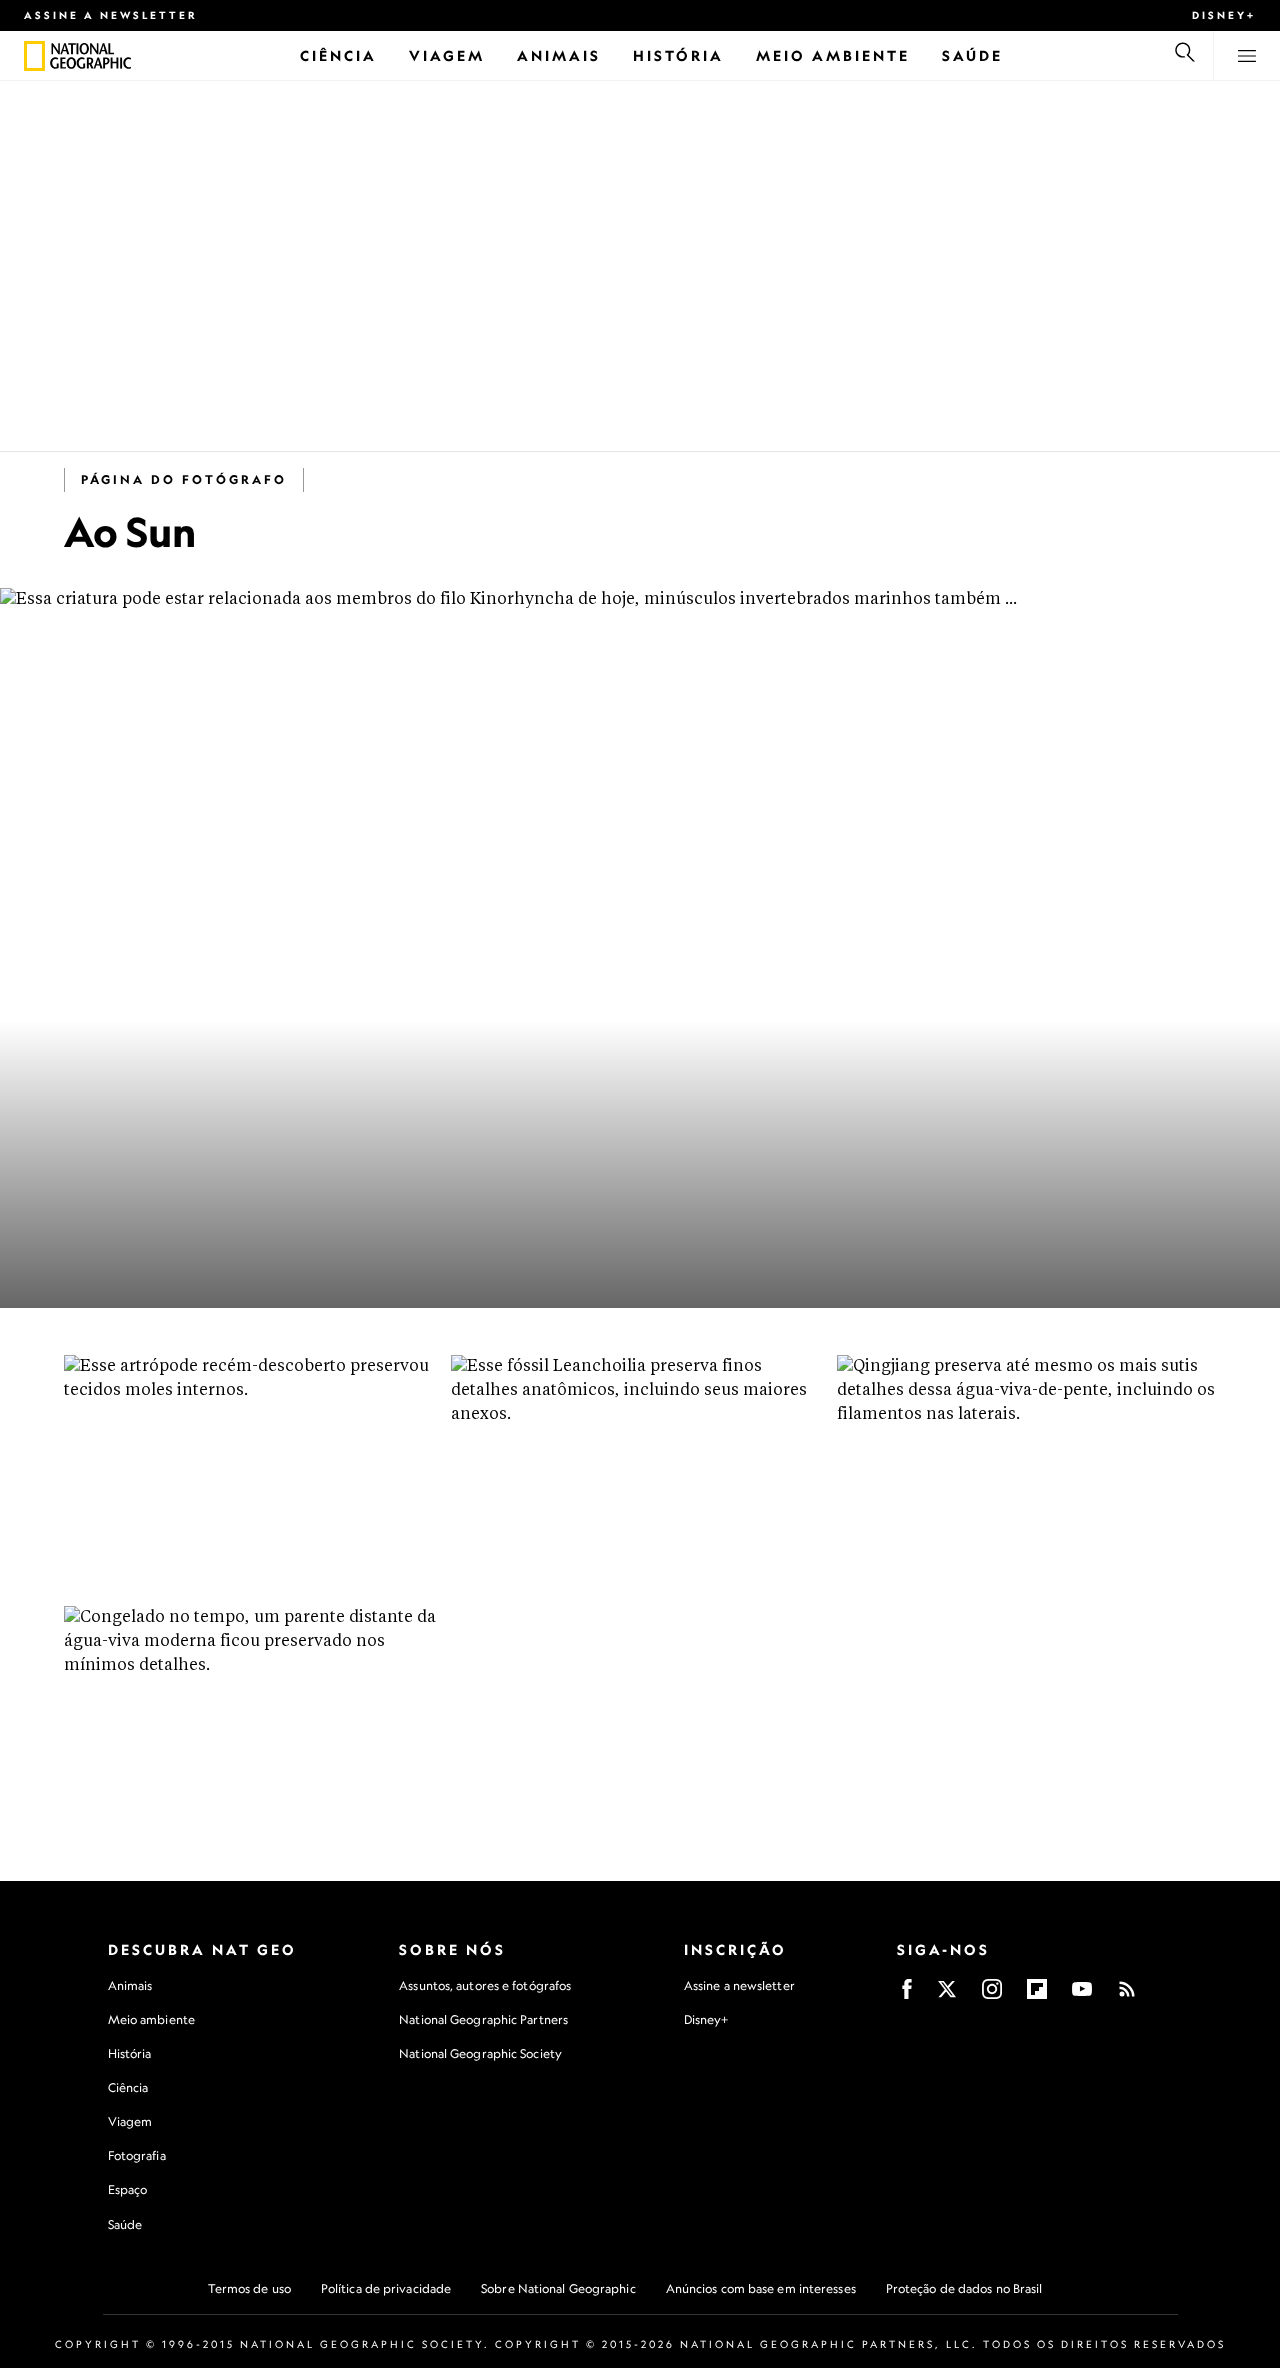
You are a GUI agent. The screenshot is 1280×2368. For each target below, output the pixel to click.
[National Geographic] (34, 56)
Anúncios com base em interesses (761, 2288)
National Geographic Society (480, 2053)
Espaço (128, 2189)
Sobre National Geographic (558, 2288)
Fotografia (137, 2155)
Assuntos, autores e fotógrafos (485, 1985)
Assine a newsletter (111, 15)
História (130, 2053)
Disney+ (1224, 15)
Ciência (128, 2087)
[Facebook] (907, 1995)
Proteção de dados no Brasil (964, 2288)
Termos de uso (249, 2288)
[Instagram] (992, 1995)
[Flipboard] (1037, 1995)
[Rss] (1127, 1995)
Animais (130, 1985)
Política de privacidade (386, 2288)
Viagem (130, 2121)
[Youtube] (1082, 1995)
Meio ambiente (151, 2019)
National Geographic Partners (483, 2019)
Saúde (125, 2224)
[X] (947, 1995)
